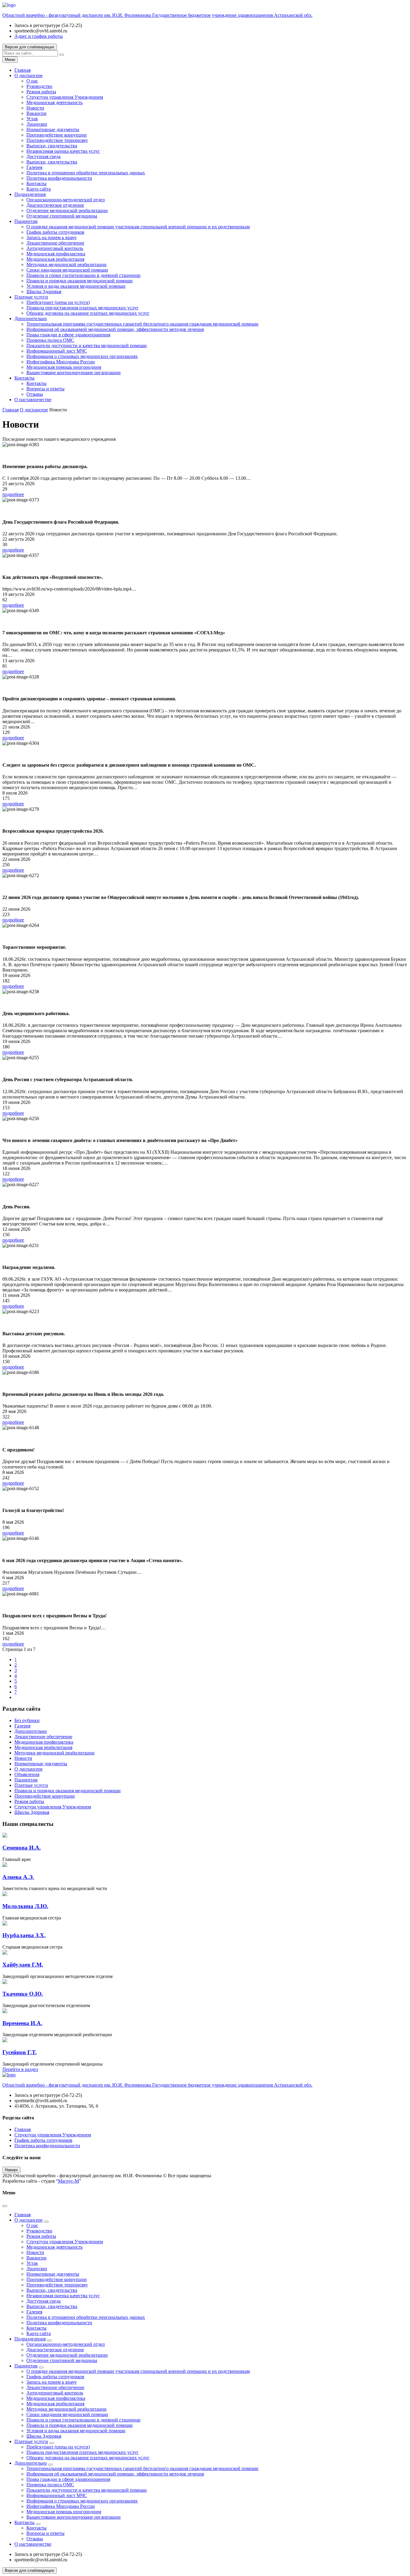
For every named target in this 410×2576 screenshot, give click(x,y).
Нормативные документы (53, 129)
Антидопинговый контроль (55, 248)
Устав (32, 119)
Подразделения (30, 194)
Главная (23, 70)
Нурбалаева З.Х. (24, 1935)
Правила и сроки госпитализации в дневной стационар (83, 275)
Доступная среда (44, 156)
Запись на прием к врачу (52, 237)
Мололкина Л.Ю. (25, 1906)
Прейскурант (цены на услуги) (58, 302)
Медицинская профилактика (56, 254)
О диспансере (29, 75)
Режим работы (41, 92)
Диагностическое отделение (55, 205)
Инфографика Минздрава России (61, 362)
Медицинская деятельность (54, 102)
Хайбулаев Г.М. (23, 1965)
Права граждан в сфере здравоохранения (68, 335)
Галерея (34, 167)
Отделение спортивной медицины (62, 216)
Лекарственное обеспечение (55, 243)
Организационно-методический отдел (66, 200)
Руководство (39, 86)
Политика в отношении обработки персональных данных (86, 173)
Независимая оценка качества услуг (63, 151)
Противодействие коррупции (57, 135)
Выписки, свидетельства (52, 146)
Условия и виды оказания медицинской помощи (76, 286)
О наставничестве (33, 400)
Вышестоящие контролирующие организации (74, 373)
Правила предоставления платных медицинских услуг (83, 308)
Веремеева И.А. (22, 2023)
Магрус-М (68, 2181)
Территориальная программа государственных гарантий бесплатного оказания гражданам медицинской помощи (142, 324)
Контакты (36, 183)
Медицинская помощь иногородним (64, 367)
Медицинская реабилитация (55, 259)
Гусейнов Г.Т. (20, 2052)
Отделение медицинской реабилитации (67, 210)
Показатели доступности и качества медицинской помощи (87, 346)
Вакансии (36, 113)
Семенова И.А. (22, 1848)
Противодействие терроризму (57, 140)
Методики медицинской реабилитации (66, 265)
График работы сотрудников (55, 232)
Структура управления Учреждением (65, 97)
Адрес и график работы (39, 36)
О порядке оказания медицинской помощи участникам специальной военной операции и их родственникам (138, 227)
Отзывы (35, 394)
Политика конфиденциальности (59, 178)
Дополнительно (31, 319)
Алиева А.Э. (18, 1877)
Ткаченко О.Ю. (23, 1994)
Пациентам (26, 221)
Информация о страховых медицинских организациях (82, 356)
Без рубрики (27, 1720)
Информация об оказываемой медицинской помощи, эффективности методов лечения (115, 329)
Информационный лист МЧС (57, 351)
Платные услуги (31, 297)
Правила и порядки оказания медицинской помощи (80, 281)
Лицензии (37, 124)
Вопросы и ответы (45, 389)
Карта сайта (39, 189)
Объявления (27, 1774)
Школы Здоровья (44, 292)
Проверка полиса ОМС (50, 340)
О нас (32, 81)
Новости (35, 108)
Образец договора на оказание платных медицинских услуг (88, 313)
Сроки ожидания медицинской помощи (67, 270)
